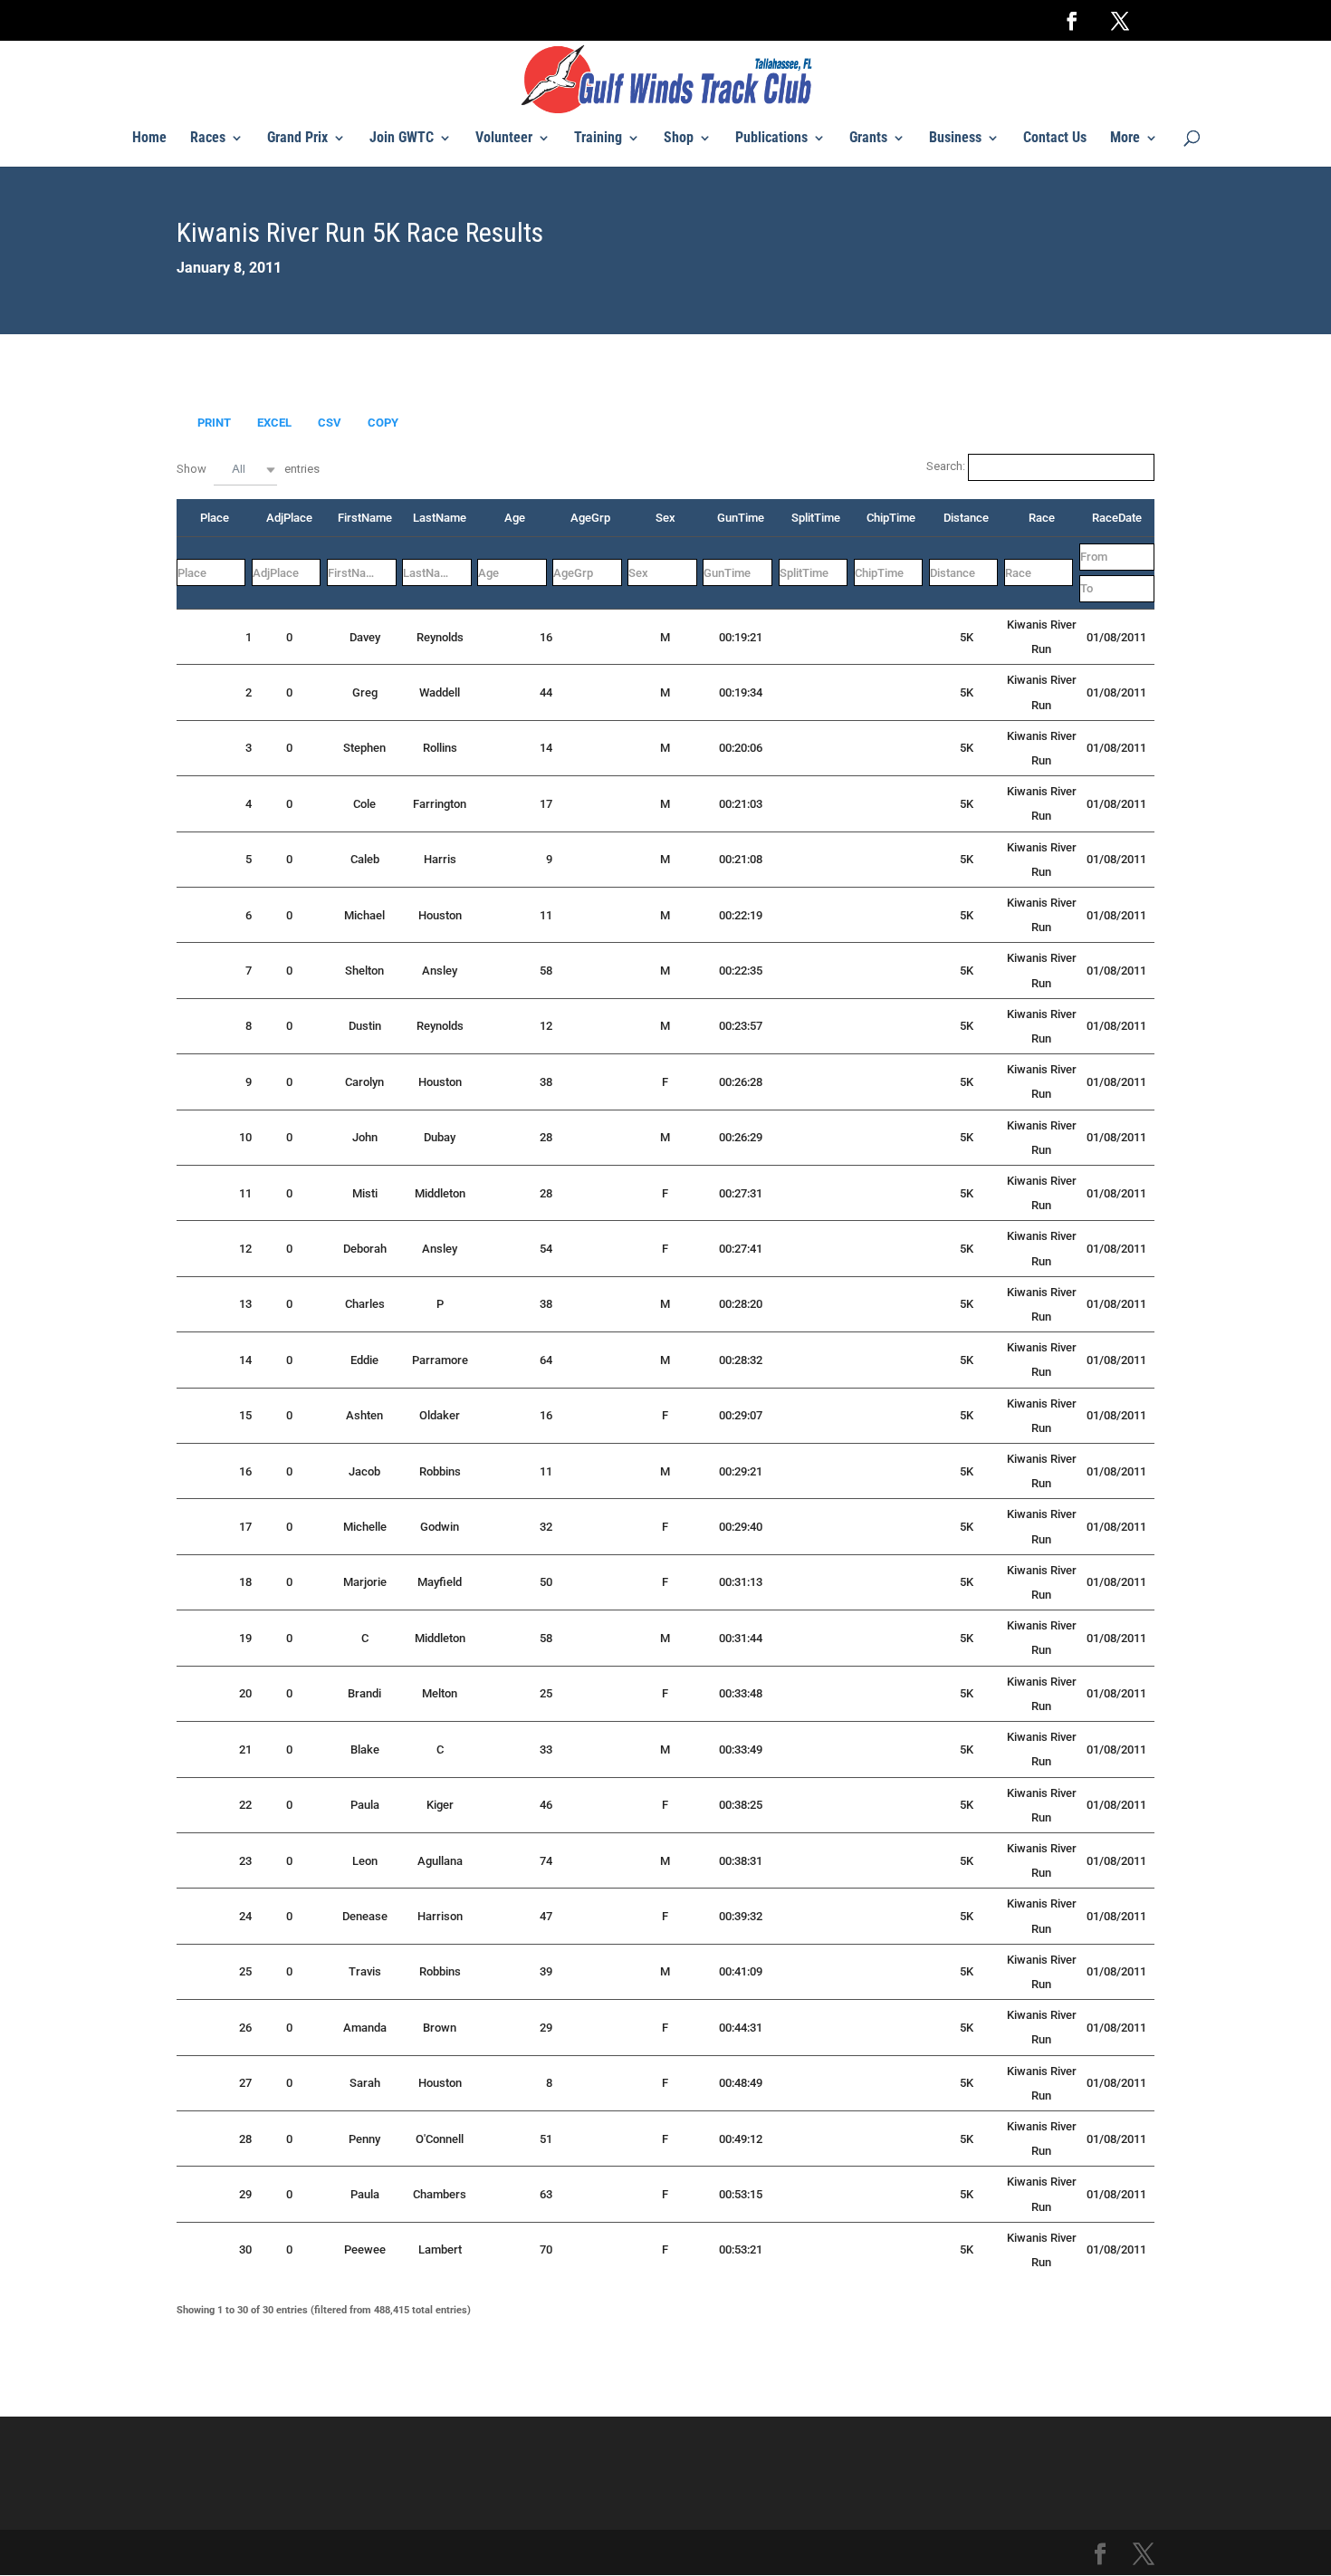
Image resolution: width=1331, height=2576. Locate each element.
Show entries (248, 468)
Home (149, 139)
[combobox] (245, 470)
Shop (679, 139)
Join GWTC (402, 139)
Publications (771, 139)
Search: (947, 466)
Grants (868, 139)
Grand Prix (297, 139)
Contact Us (1055, 139)
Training (598, 139)
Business (955, 139)
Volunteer (504, 139)
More (1125, 139)
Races (208, 139)
